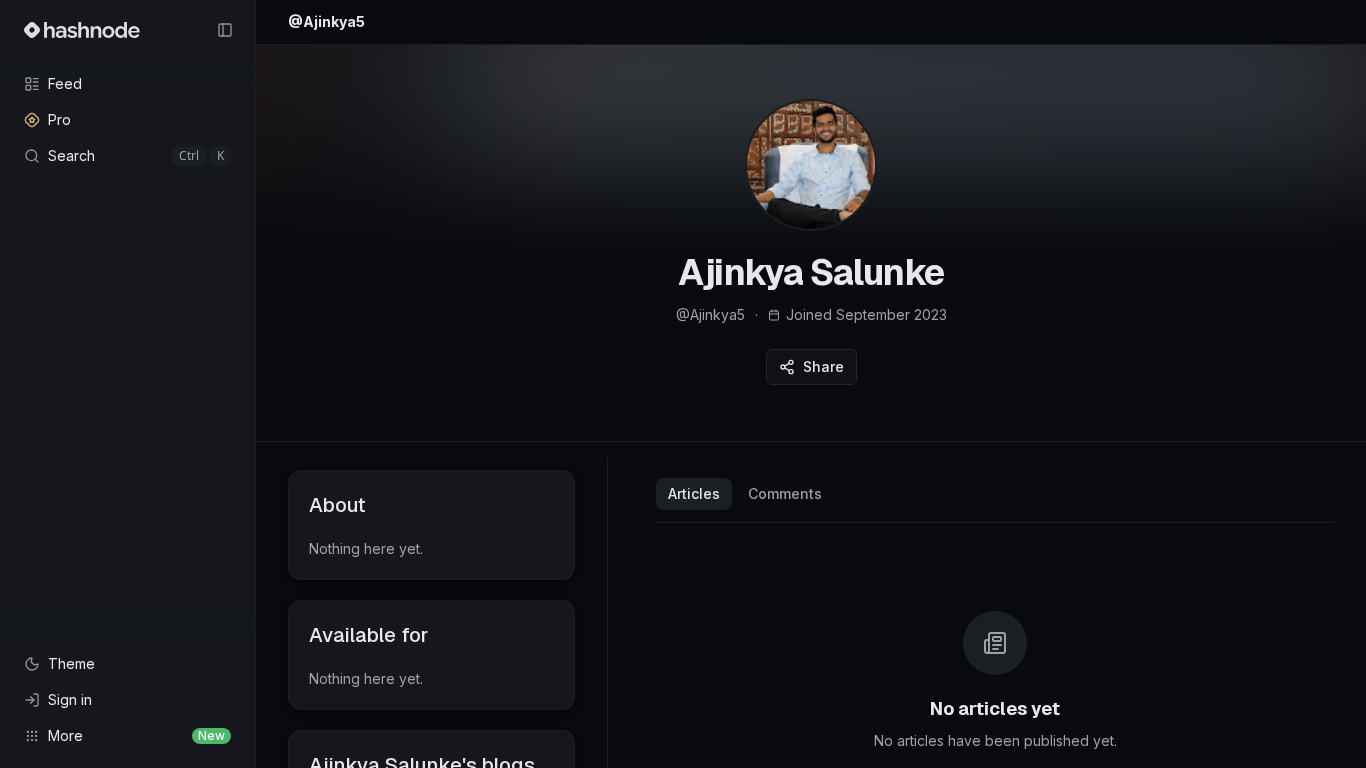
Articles (694, 493)
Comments (785, 493)
